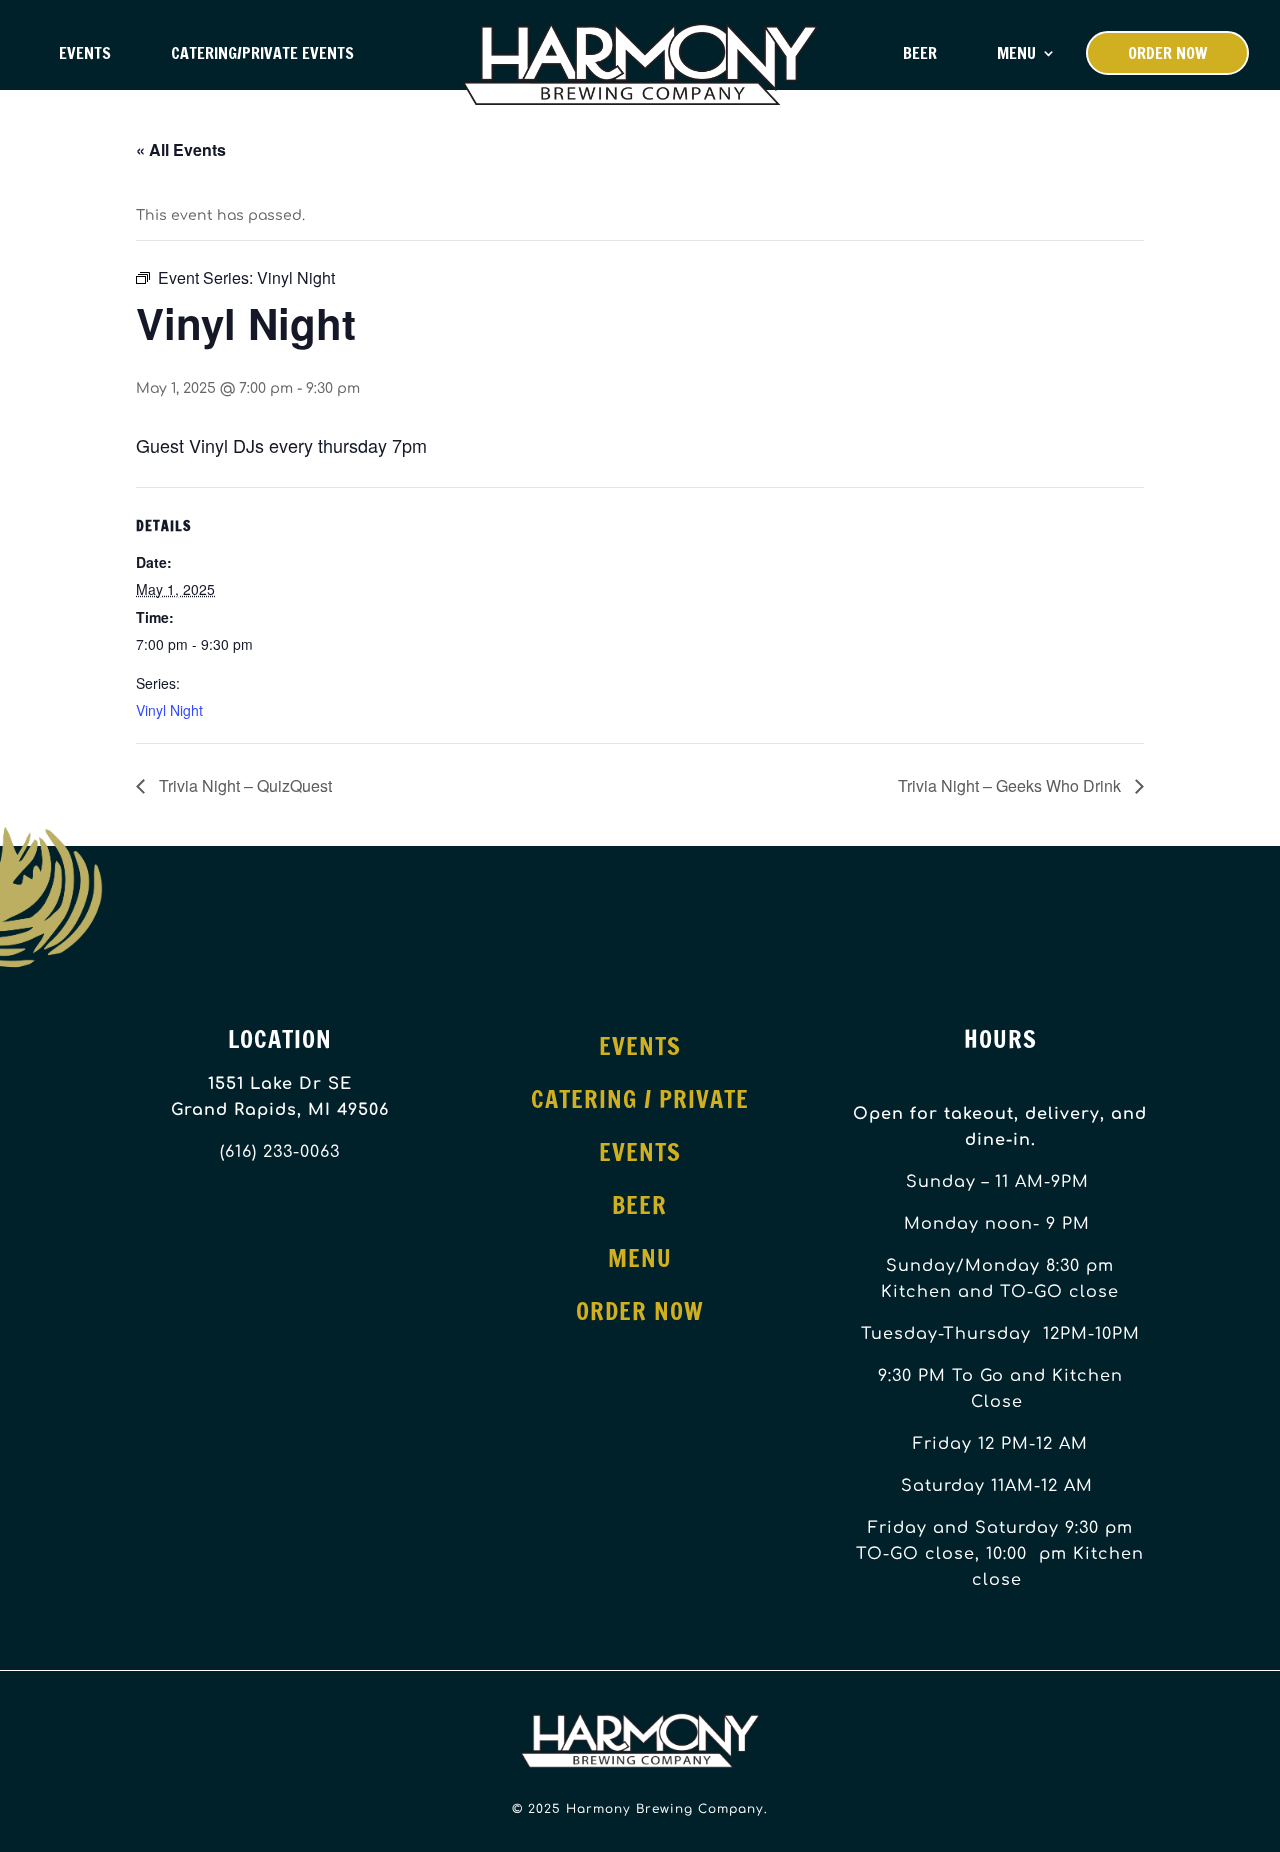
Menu (1016, 53)
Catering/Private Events (262, 53)
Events (85, 53)
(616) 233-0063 (280, 1152)
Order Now (1167, 53)
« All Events (181, 149)
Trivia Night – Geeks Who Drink (1011, 785)
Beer (920, 53)
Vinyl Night (169, 710)
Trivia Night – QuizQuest (243, 785)
